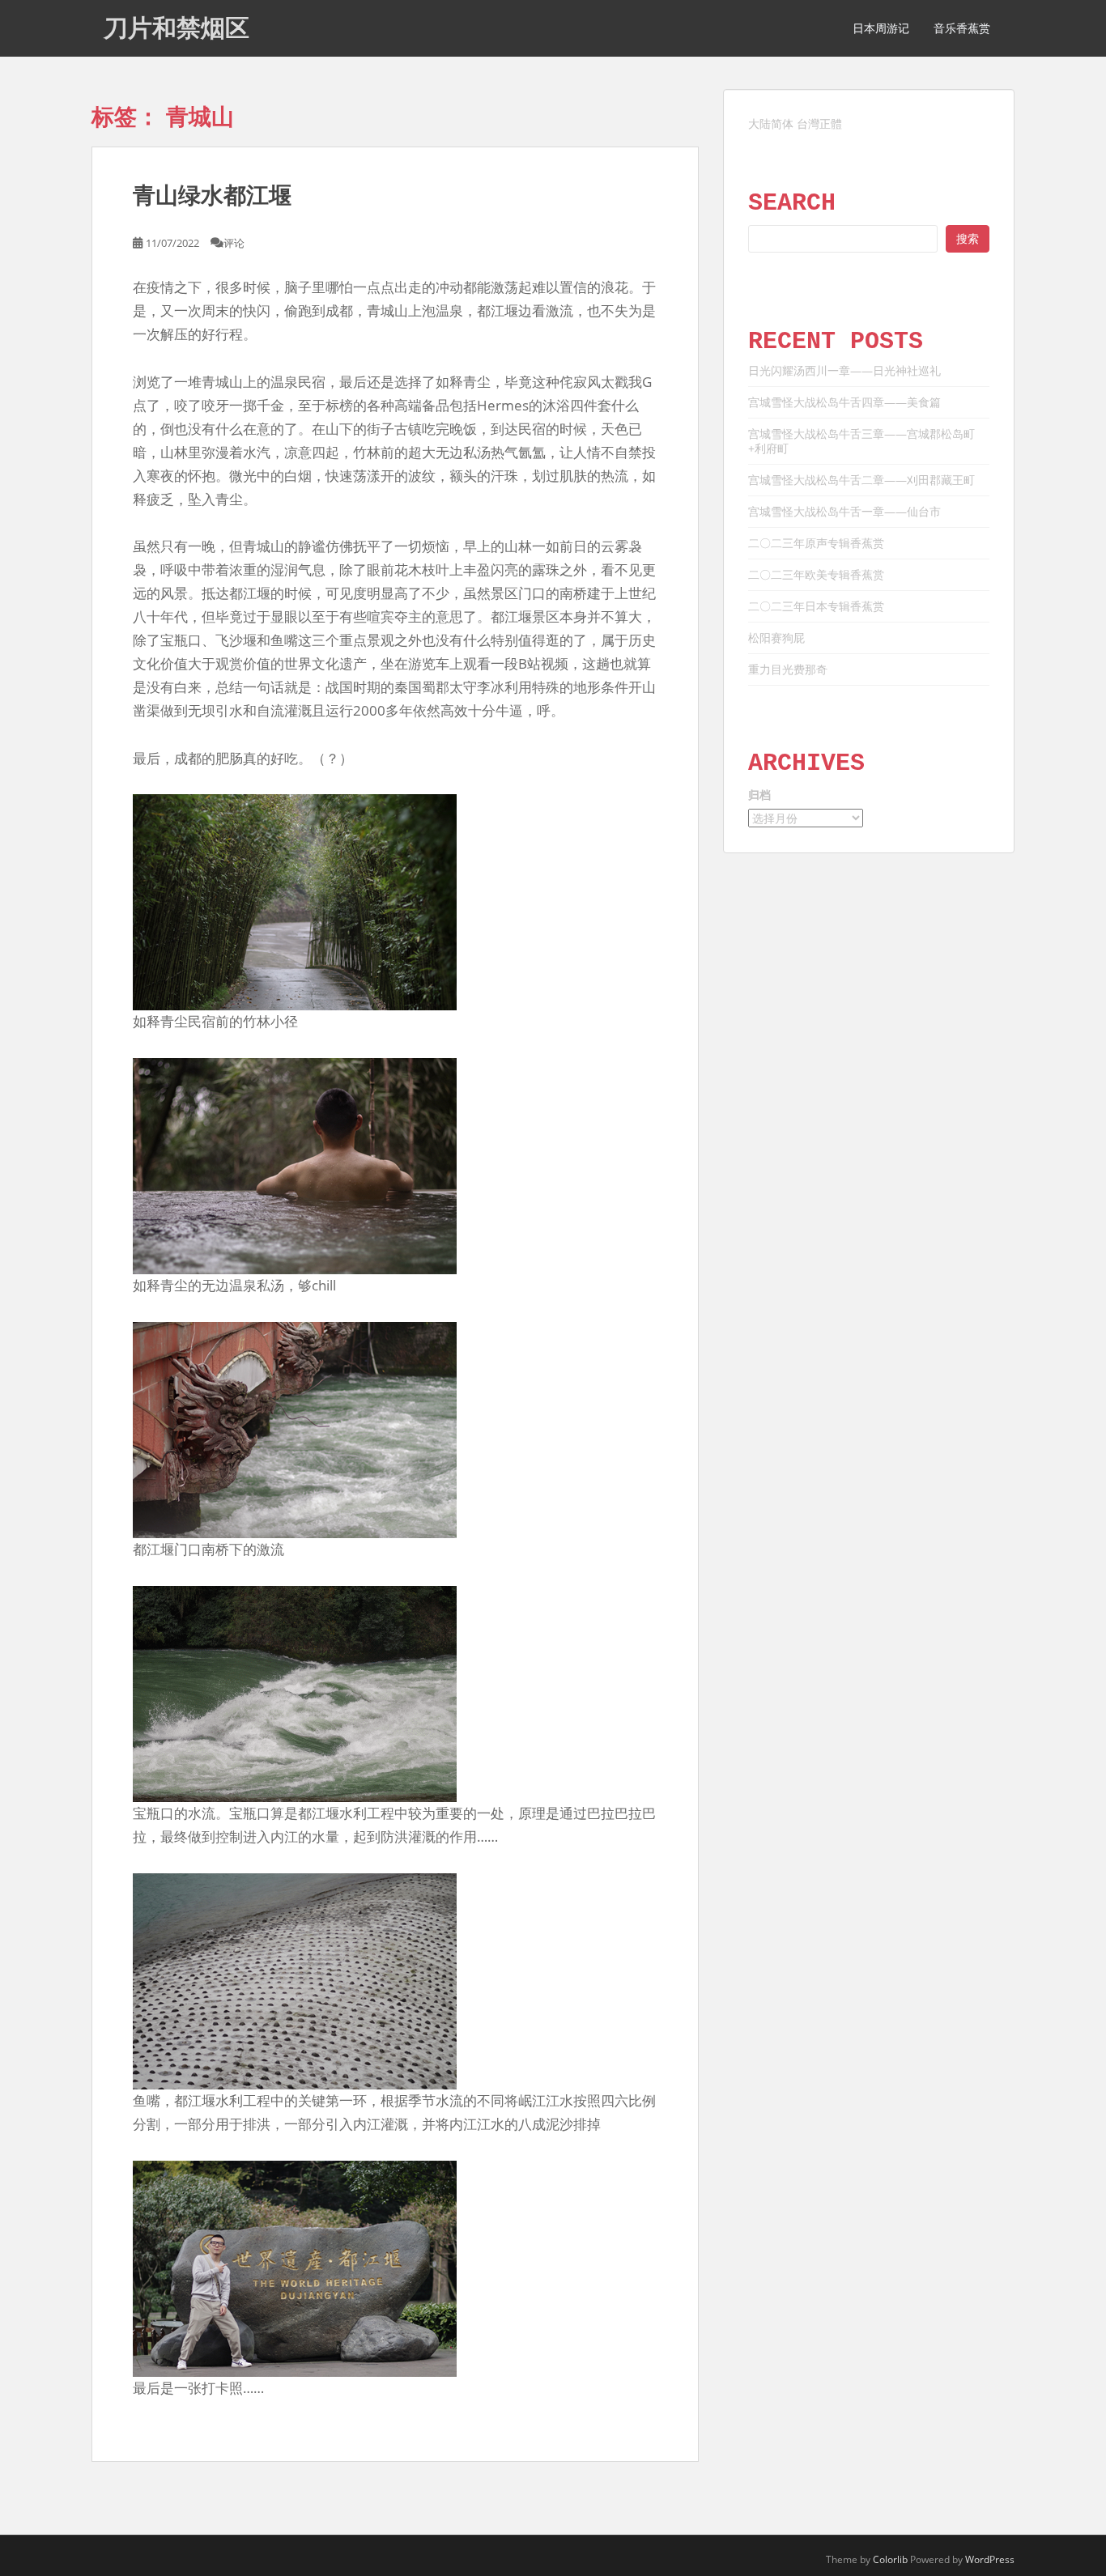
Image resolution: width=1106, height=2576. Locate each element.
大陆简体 (771, 123)
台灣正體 (819, 123)
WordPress (990, 2559)
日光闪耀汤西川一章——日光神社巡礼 (844, 370)
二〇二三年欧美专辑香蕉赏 (816, 574)
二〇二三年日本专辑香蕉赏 (816, 606)
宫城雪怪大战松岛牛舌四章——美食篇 (844, 402)
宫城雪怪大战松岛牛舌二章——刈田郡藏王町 (861, 480)
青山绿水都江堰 (212, 196)
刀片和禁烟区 (177, 28)
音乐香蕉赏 (962, 28)
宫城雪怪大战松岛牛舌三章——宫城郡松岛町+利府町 (861, 441)
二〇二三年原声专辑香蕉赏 (816, 543)
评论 (234, 243)
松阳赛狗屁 (776, 638)
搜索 (968, 238)
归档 (759, 795)
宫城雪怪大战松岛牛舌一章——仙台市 (844, 511)
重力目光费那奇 (788, 669)
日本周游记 (881, 28)
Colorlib (890, 2559)
